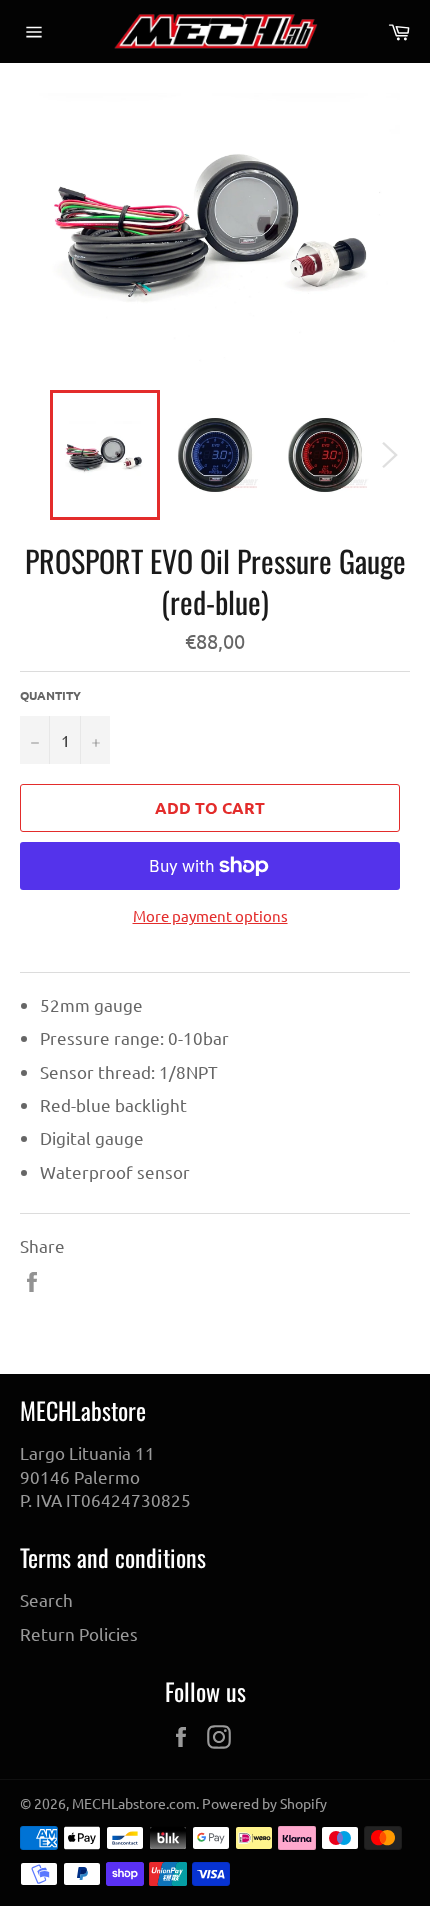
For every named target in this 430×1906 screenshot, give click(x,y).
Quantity (50, 695)
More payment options (210, 915)
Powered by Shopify (264, 1803)
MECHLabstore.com (134, 1803)
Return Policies (79, 1633)
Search (46, 1599)
